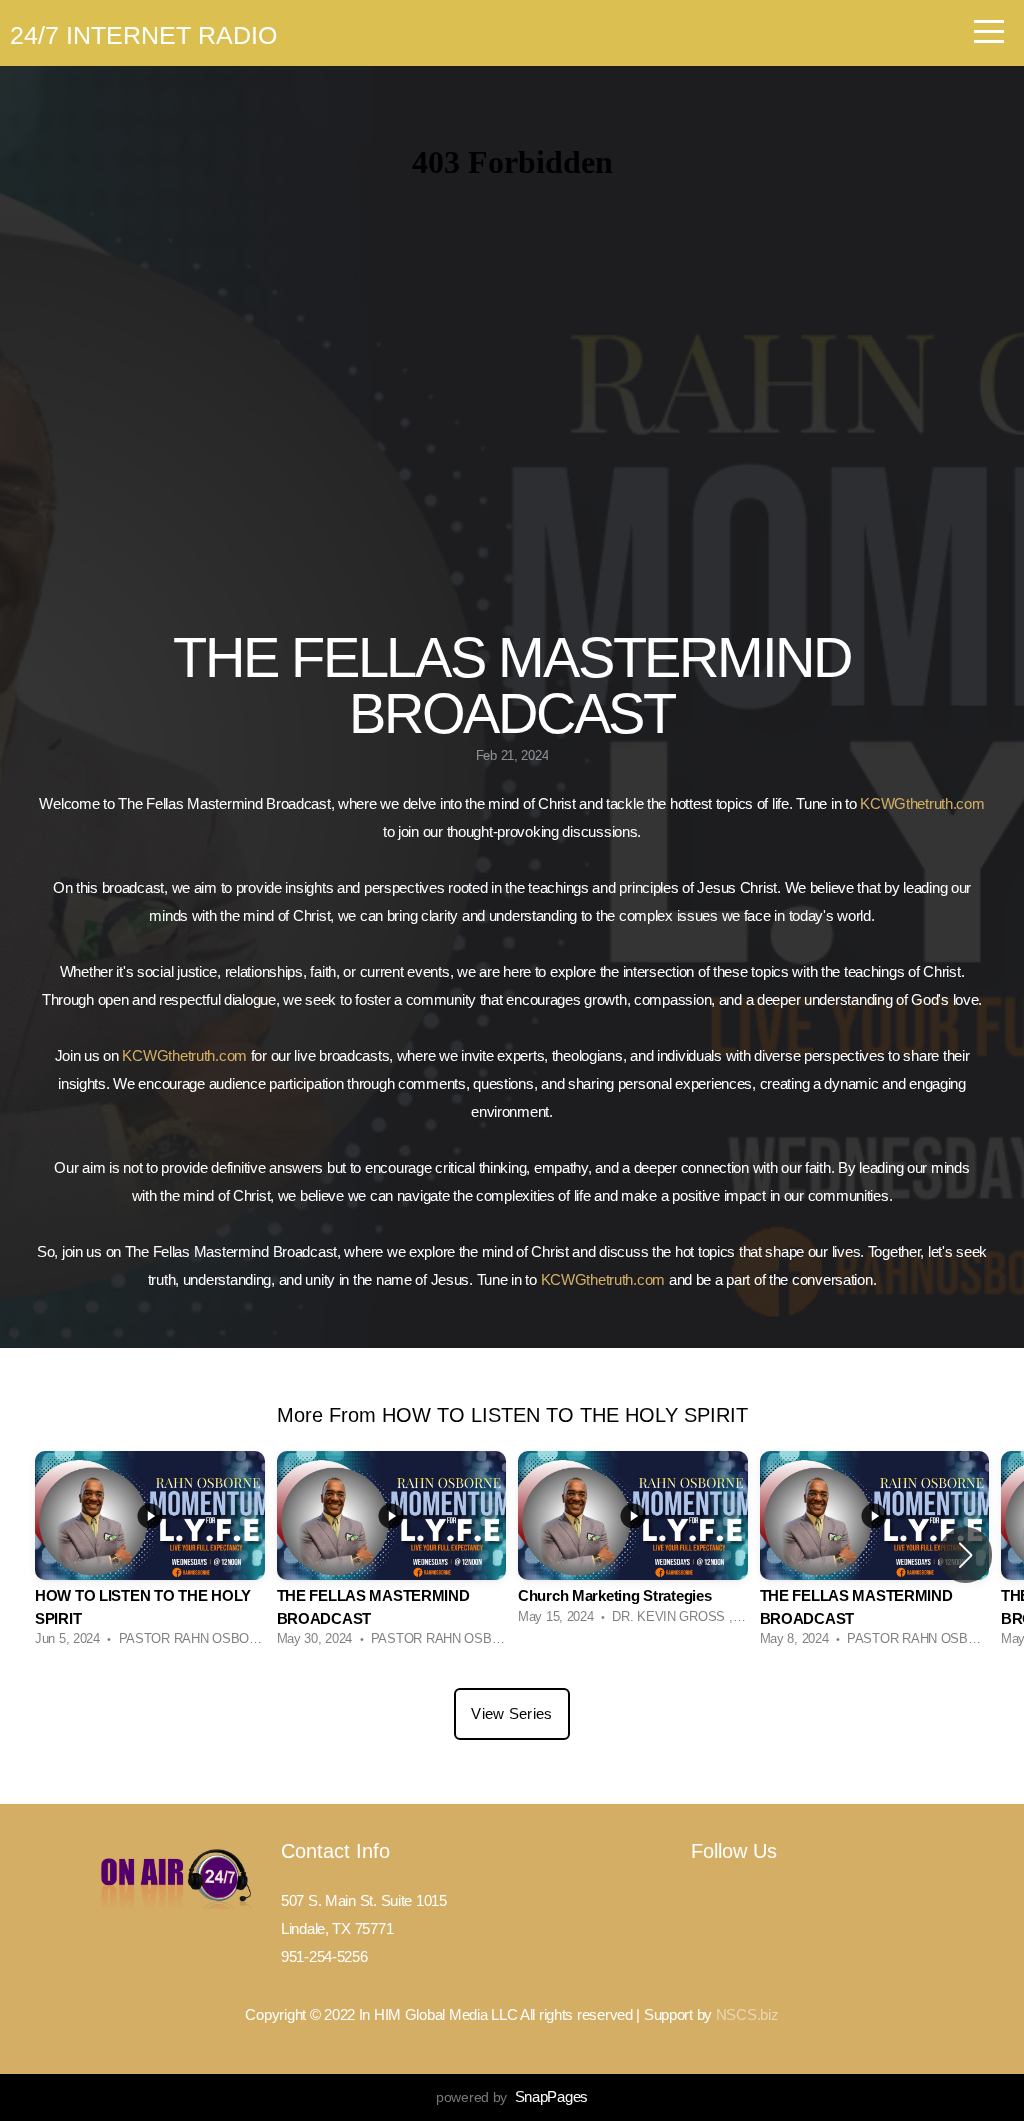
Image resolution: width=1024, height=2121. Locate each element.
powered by (512, 2097)
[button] (965, 1555)
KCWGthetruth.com (922, 803)
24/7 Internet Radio (143, 35)
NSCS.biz (747, 2014)
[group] (150, 1554)
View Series (511, 1713)
